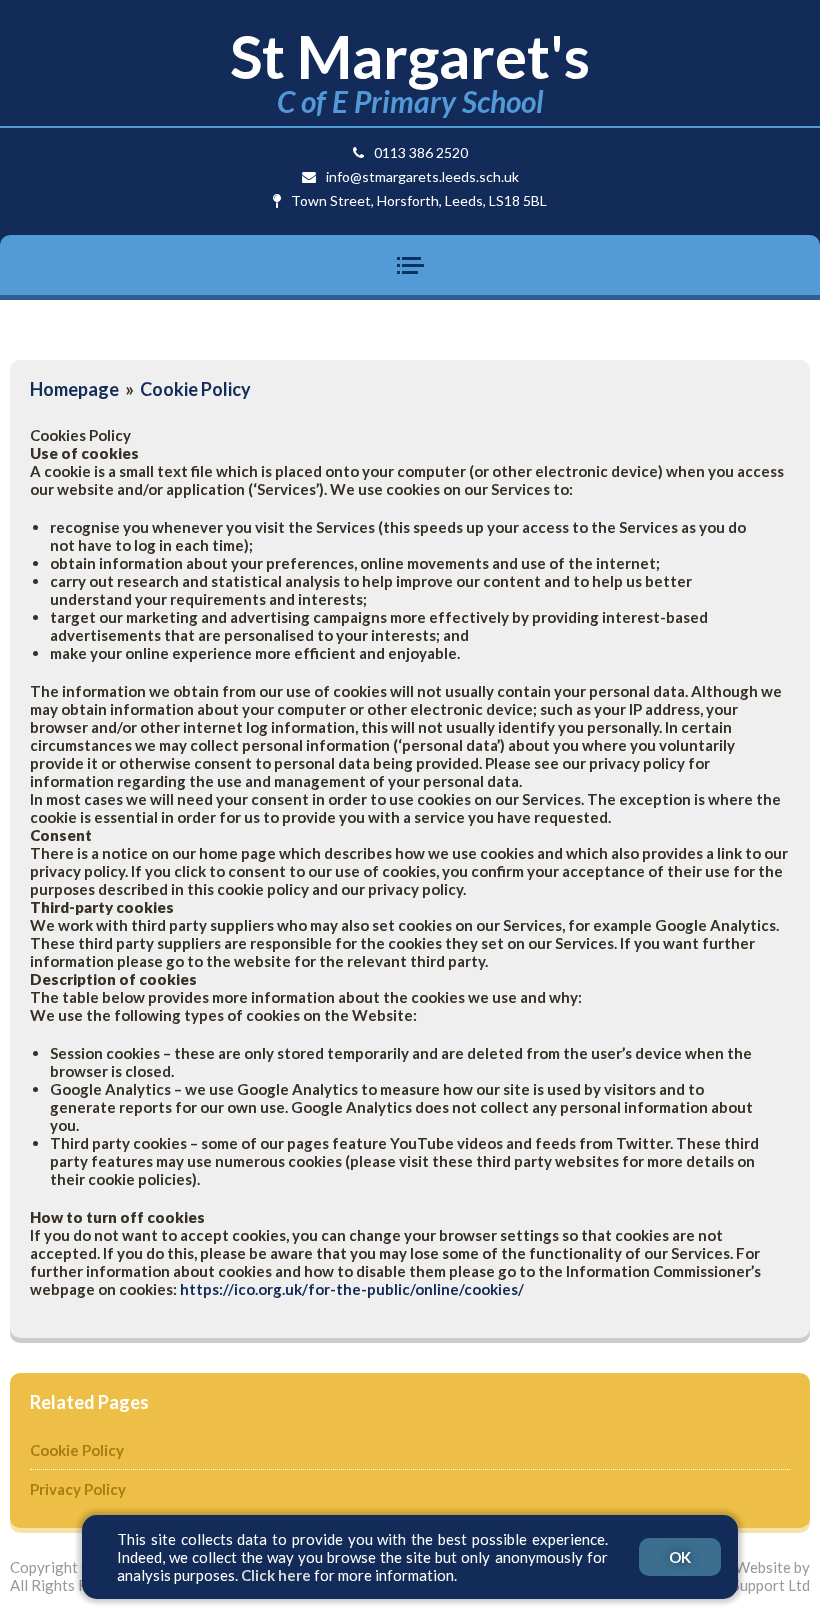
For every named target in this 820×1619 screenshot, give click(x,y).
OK (680, 1557)
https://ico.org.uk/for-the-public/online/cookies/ (352, 1289)
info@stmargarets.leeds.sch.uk (422, 176)
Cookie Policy (195, 389)
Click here (276, 1575)
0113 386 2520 (421, 152)
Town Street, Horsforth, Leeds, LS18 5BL (419, 200)
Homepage (74, 389)
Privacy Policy (78, 1489)
